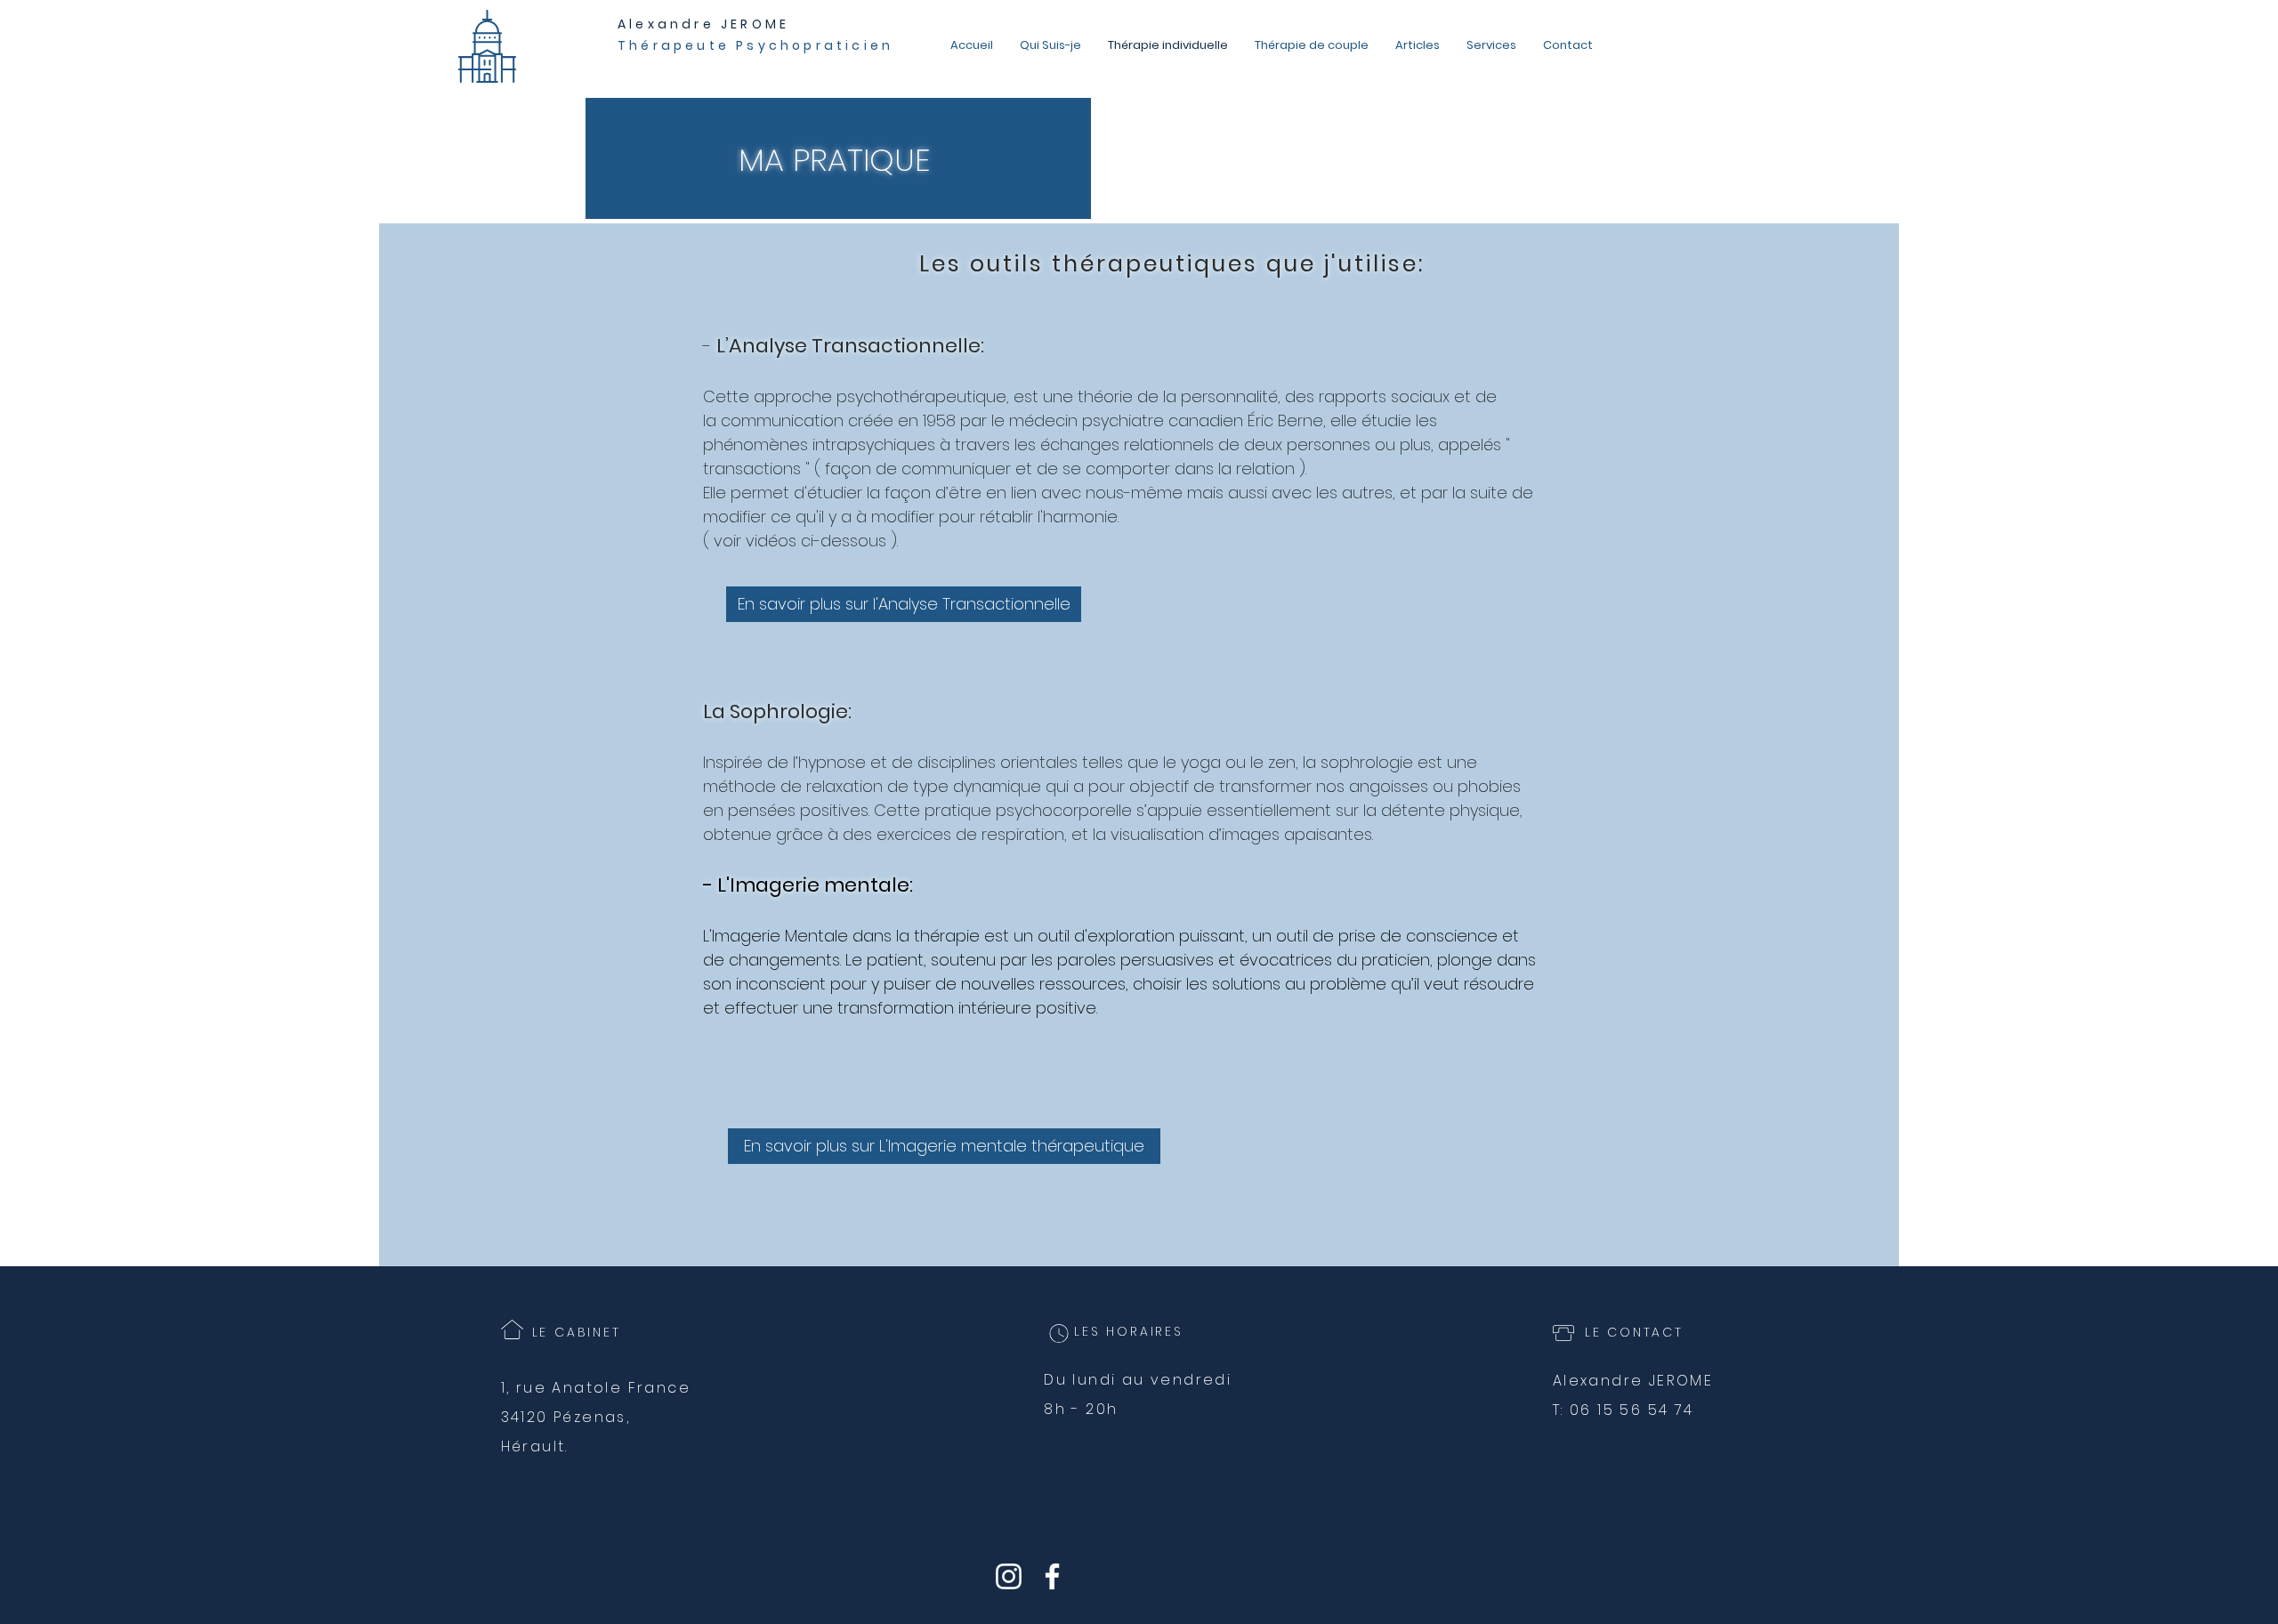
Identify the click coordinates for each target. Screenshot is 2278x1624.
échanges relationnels (1127, 444)
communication (782, 420)
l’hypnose (829, 762)
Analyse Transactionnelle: (856, 346)
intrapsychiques (874, 444)
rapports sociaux (1384, 396)
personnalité (1229, 396)
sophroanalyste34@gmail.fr (1804, 1596)
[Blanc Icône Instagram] (1009, 1576)
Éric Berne (1285, 420)
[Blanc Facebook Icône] (1052, 1576)
